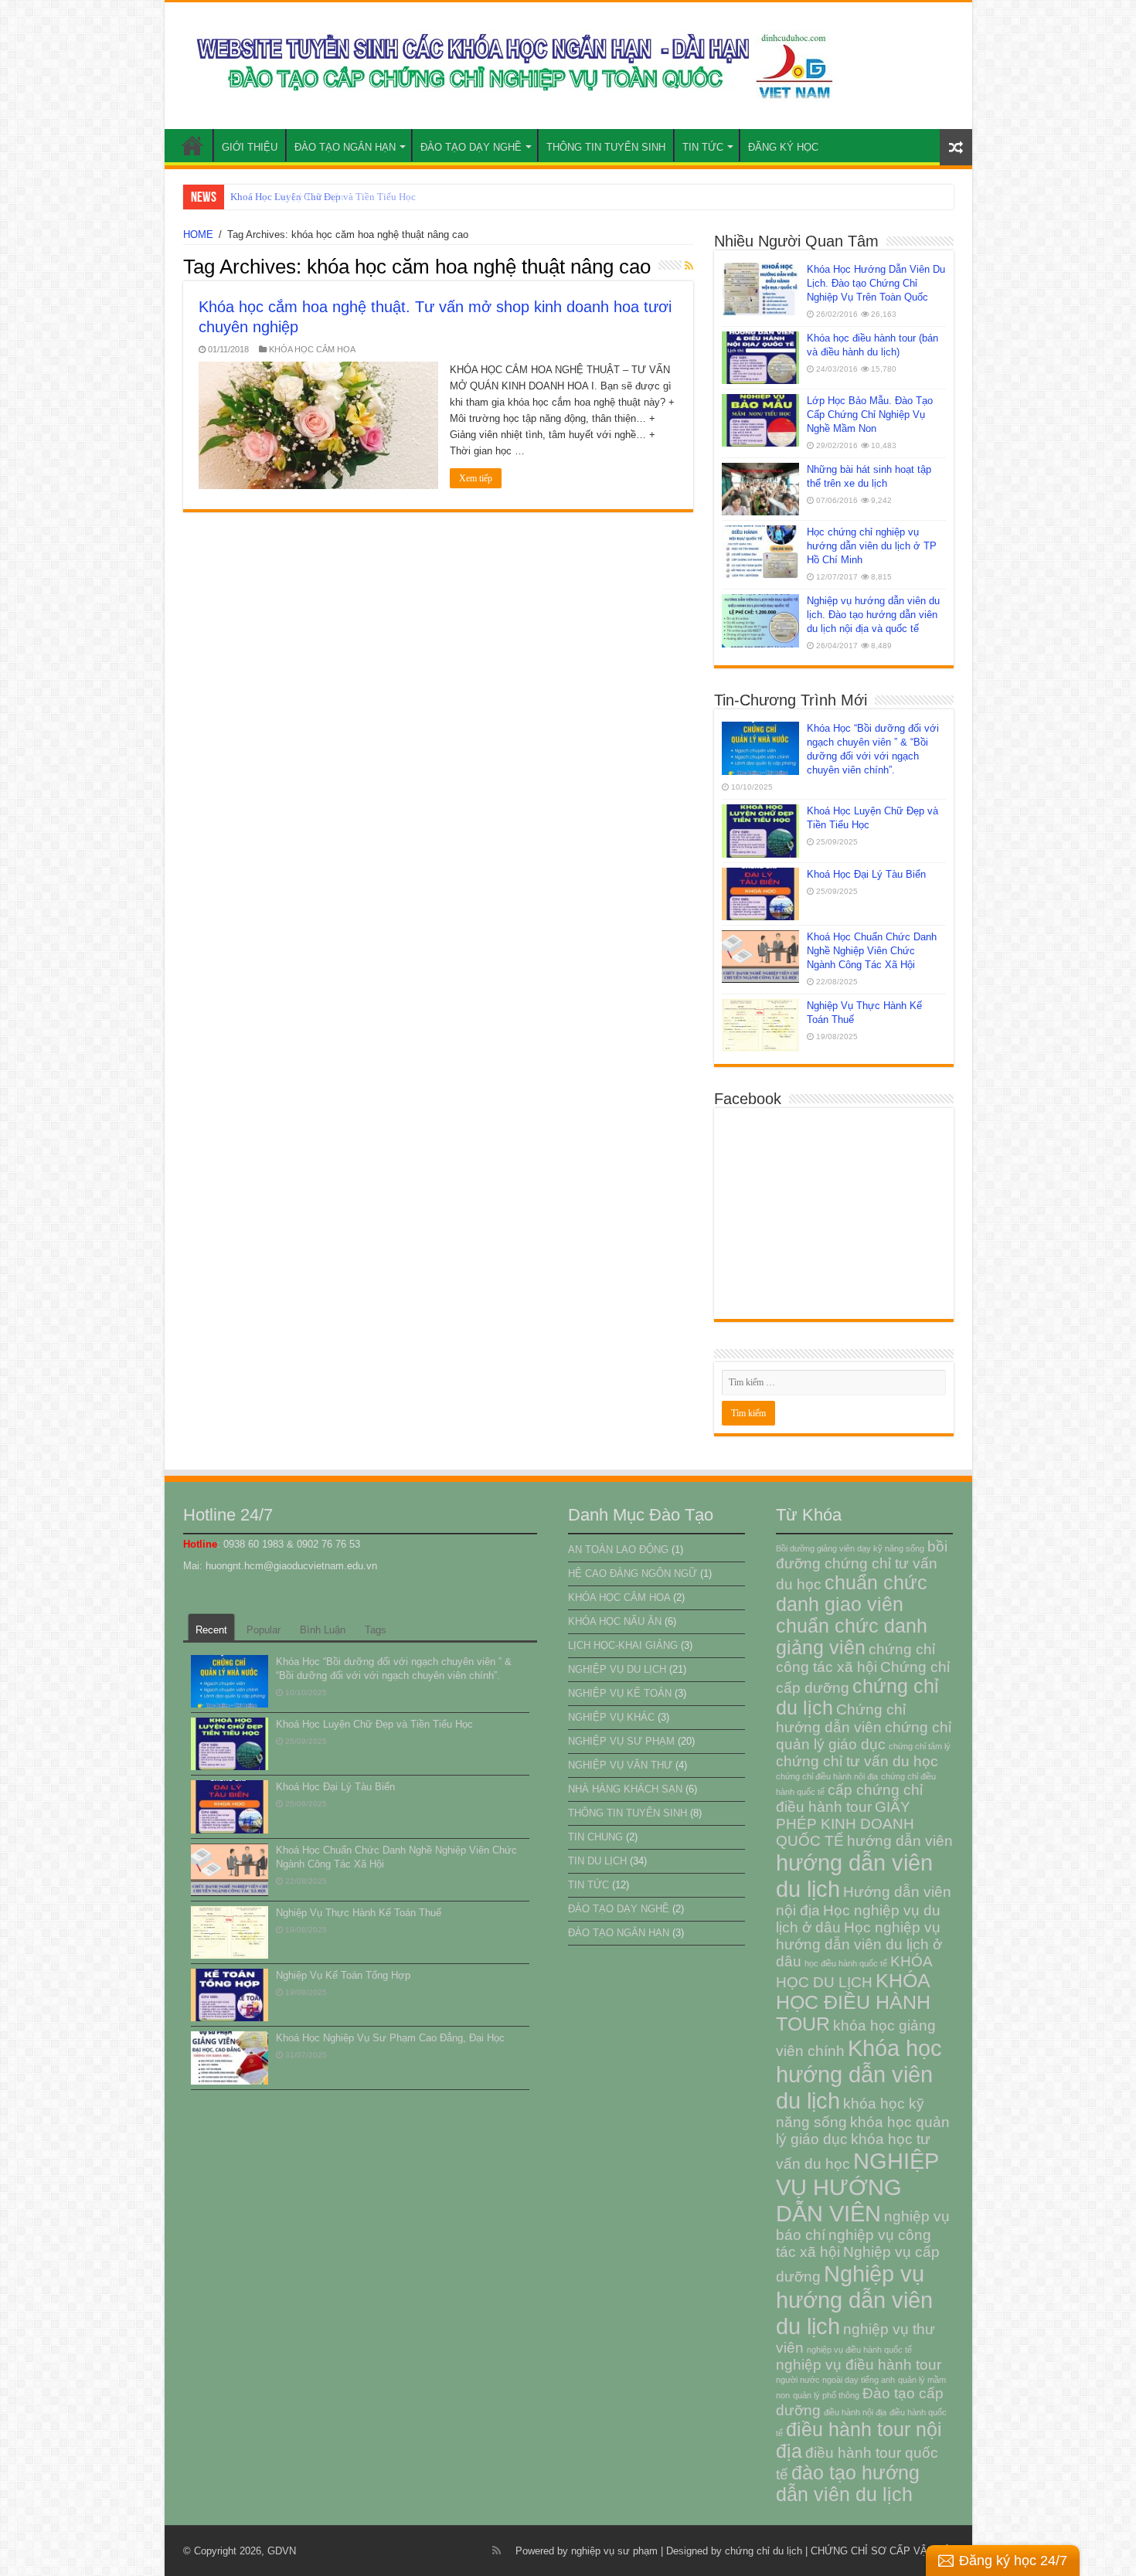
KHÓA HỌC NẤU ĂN (615, 1621)
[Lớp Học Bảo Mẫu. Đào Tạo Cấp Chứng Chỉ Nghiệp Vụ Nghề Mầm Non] (760, 420)
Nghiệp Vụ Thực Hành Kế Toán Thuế (359, 1913)
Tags (376, 1630)
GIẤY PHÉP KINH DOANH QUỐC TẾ (845, 1824)
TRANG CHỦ (192, 145)
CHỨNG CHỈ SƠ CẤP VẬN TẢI (882, 2551)
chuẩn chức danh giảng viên (852, 1637)
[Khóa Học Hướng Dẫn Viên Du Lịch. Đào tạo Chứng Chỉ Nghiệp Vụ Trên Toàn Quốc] (760, 289)
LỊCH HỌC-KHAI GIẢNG (623, 1645)
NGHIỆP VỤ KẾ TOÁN (620, 1693)
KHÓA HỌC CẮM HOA (312, 349)
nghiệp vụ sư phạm (614, 2551)
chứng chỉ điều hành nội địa (827, 1776)
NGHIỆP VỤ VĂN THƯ (620, 1765)
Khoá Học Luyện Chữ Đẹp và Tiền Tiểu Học (374, 1724)
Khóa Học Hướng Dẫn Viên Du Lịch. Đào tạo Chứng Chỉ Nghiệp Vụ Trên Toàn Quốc (876, 283)
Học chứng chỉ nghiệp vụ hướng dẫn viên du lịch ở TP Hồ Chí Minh (872, 546)
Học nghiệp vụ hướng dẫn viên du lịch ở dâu (859, 1944)
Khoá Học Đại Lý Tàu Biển (287, 197)
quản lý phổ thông (826, 2395)
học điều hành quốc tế (846, 1963)
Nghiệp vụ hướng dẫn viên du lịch (854, 2300)
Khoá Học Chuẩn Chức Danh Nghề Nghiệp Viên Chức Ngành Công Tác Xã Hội (872, 951)
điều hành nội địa (855, 2412)
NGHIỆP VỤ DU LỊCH (617, 1669)
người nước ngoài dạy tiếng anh (835, 2380)
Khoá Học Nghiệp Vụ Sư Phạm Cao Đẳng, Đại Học (390, 2038)
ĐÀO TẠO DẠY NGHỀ (471, 147)
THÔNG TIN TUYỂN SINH (606, 147)
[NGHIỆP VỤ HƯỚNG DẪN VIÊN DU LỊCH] (510, 63)
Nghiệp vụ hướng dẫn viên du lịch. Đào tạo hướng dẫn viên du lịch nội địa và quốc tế (873, 615)
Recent (211, 1630)
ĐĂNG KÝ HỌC (783, 147)
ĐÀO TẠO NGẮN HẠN (345, 147)
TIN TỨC (703, 147)
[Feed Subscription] (689, 266)
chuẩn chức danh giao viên (852, 1594)
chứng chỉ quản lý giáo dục (864, 1736)
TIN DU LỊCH (597, 1861)
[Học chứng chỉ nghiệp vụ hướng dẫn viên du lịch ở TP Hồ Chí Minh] (760, 552)
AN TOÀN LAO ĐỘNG (618, 1550)
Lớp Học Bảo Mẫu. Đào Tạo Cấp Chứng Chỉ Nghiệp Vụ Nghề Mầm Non (870, 415)
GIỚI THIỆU (250, 147)
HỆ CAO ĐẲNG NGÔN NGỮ (633, 1573)
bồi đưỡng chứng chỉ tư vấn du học (862, 1565)
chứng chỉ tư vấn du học (857, 1761)
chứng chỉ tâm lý (920, 1746)
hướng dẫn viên (900, 1841)
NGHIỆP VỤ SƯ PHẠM (621, 1741)
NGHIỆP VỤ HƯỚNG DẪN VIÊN (857, 2187)
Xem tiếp (476, 478)
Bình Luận (323, 1630)
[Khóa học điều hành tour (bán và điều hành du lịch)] (760, 358)
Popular (264, 1630)
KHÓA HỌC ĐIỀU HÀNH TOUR (853, 2002)
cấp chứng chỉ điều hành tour (849, 1798)
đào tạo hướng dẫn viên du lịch (848, 2484)
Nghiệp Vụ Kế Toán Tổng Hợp (343, 1975)
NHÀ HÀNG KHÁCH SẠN (625, 1789)
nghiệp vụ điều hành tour (859, 2365)
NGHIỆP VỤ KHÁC (611, 1717)
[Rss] (497, 2551)
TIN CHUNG (595, 1837)
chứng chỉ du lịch (764, 2551)
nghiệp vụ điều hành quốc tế (859, 2350)
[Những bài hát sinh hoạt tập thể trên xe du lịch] (760, 489)
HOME (198, 234)
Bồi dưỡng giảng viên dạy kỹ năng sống (850, 1548)
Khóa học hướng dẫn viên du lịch (859, 2074)
